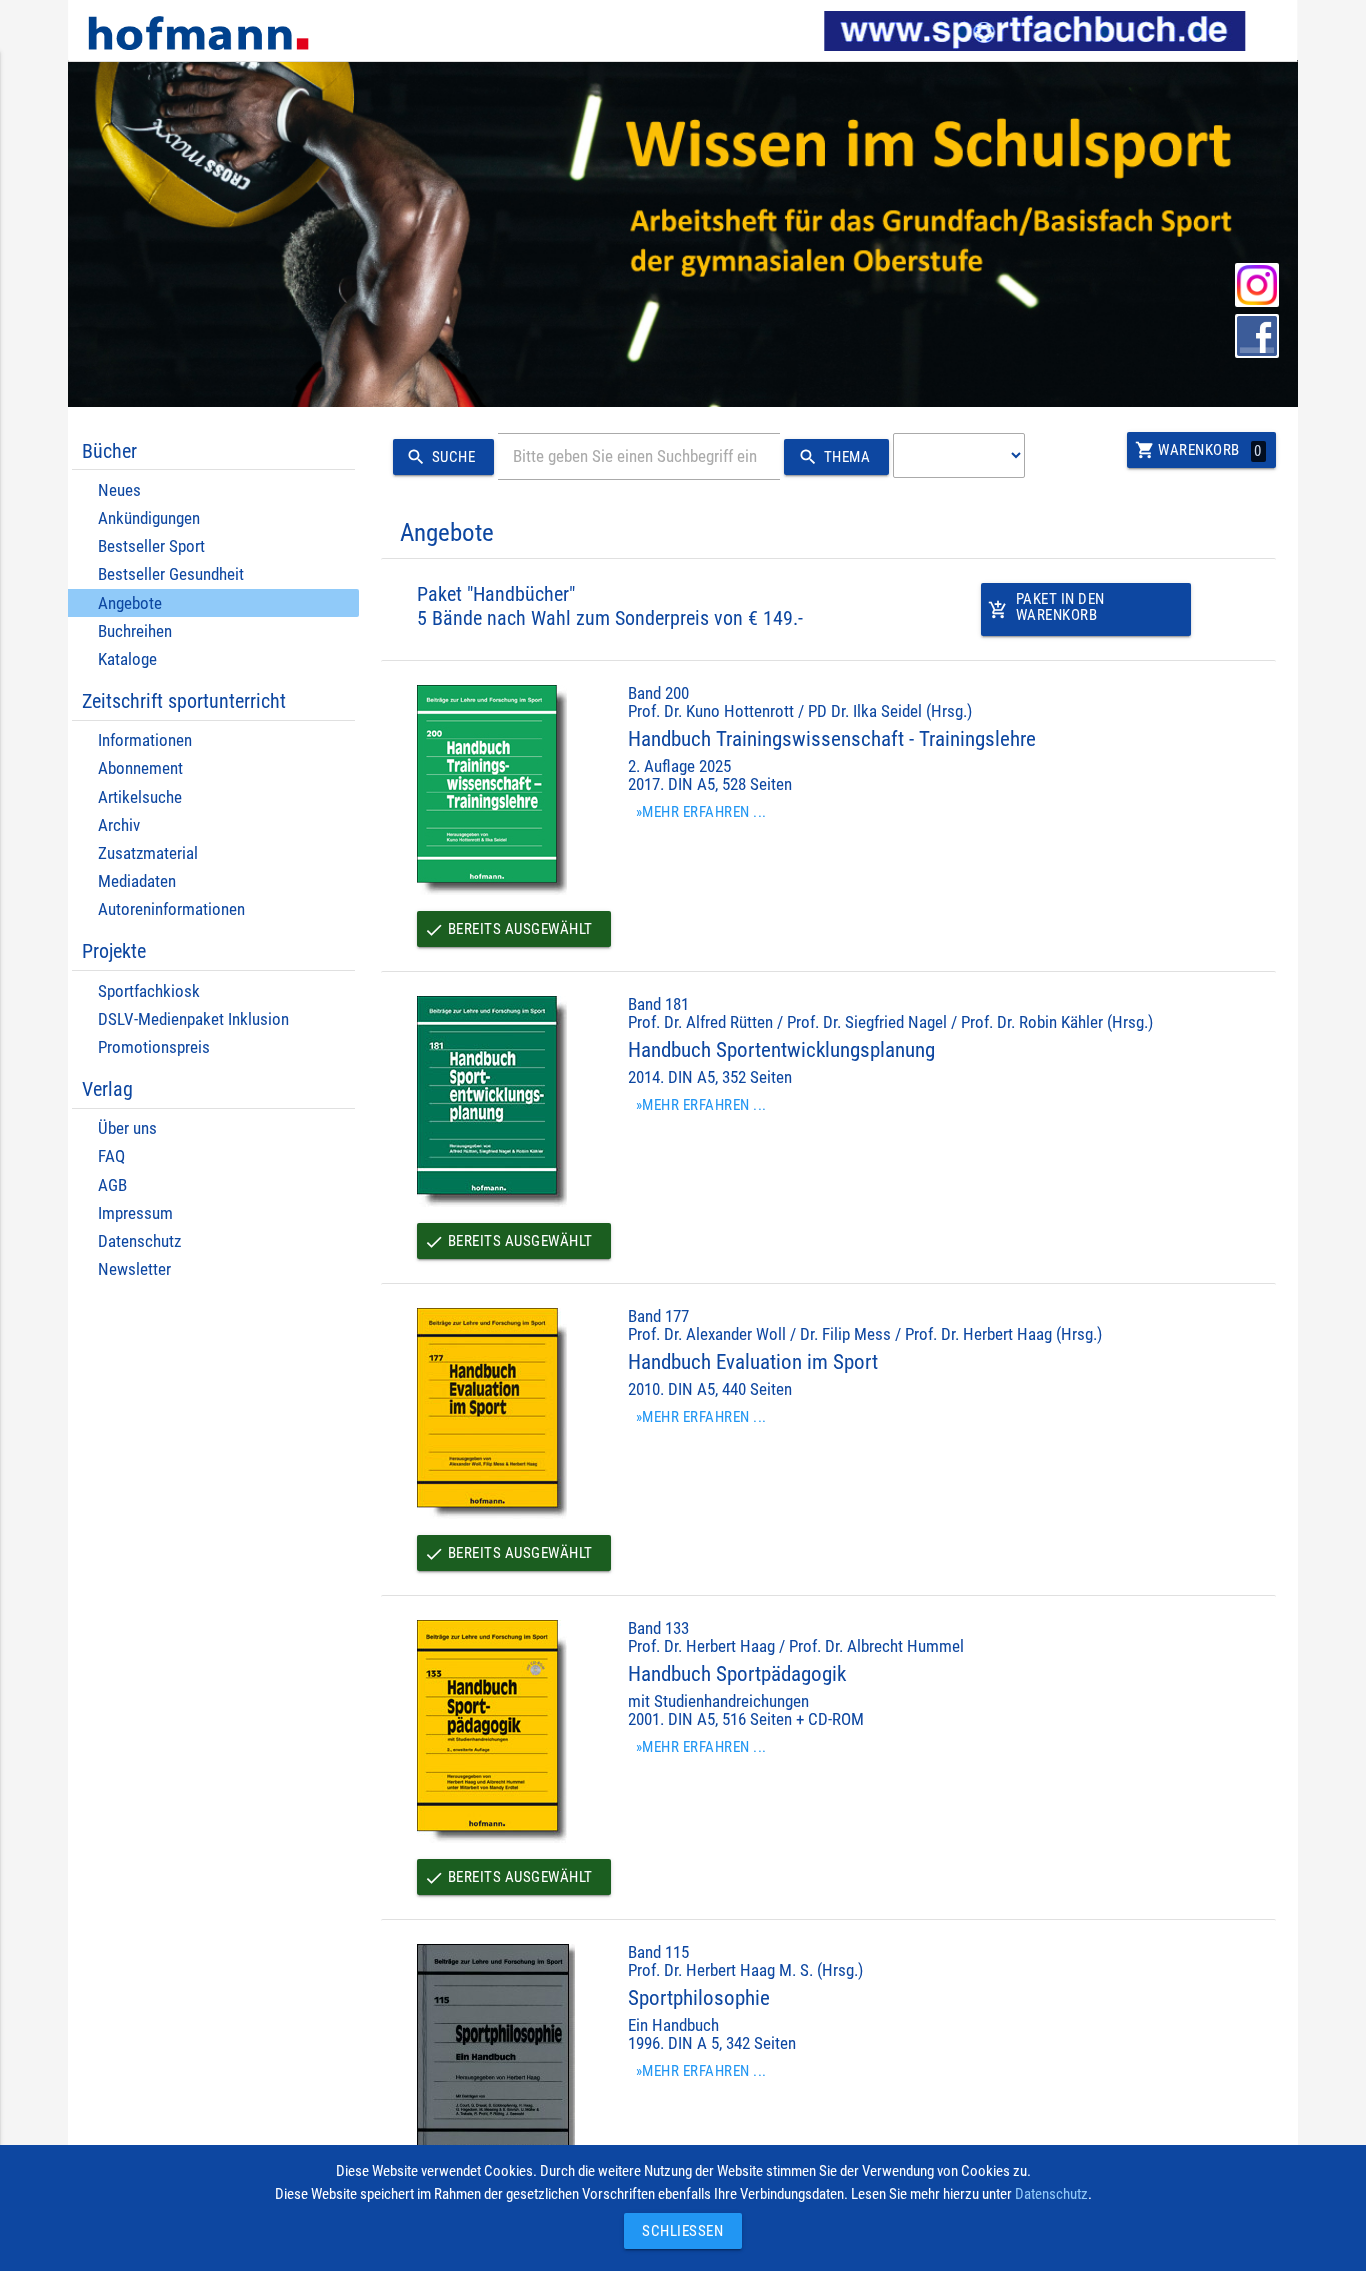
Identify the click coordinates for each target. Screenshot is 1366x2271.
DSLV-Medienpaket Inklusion (193, 1019)
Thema (834, 457)
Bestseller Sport (151, 546)
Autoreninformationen (171, 909)
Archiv (119, 825)
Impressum (135, 1213)
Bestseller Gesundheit (171, 574)
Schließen (678, 2231)
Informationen (145, 740)
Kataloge (127, 659)
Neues (119, 490)
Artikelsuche (140, 797)
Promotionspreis (154, 1047)
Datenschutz (139, 1241)
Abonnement (140, 768)
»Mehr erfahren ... (701, 812)
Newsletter (134, 1269)
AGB (112, 1185)
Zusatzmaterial (148, 853)
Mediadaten (137, 881)
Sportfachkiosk (149, 991)
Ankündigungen (149, 518)
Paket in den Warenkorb (1046, 607)
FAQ (111, 1156)
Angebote (130, 603)
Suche (440, 457)
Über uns (127, 1128)
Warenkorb (1198, 450)
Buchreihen (135, 631)
